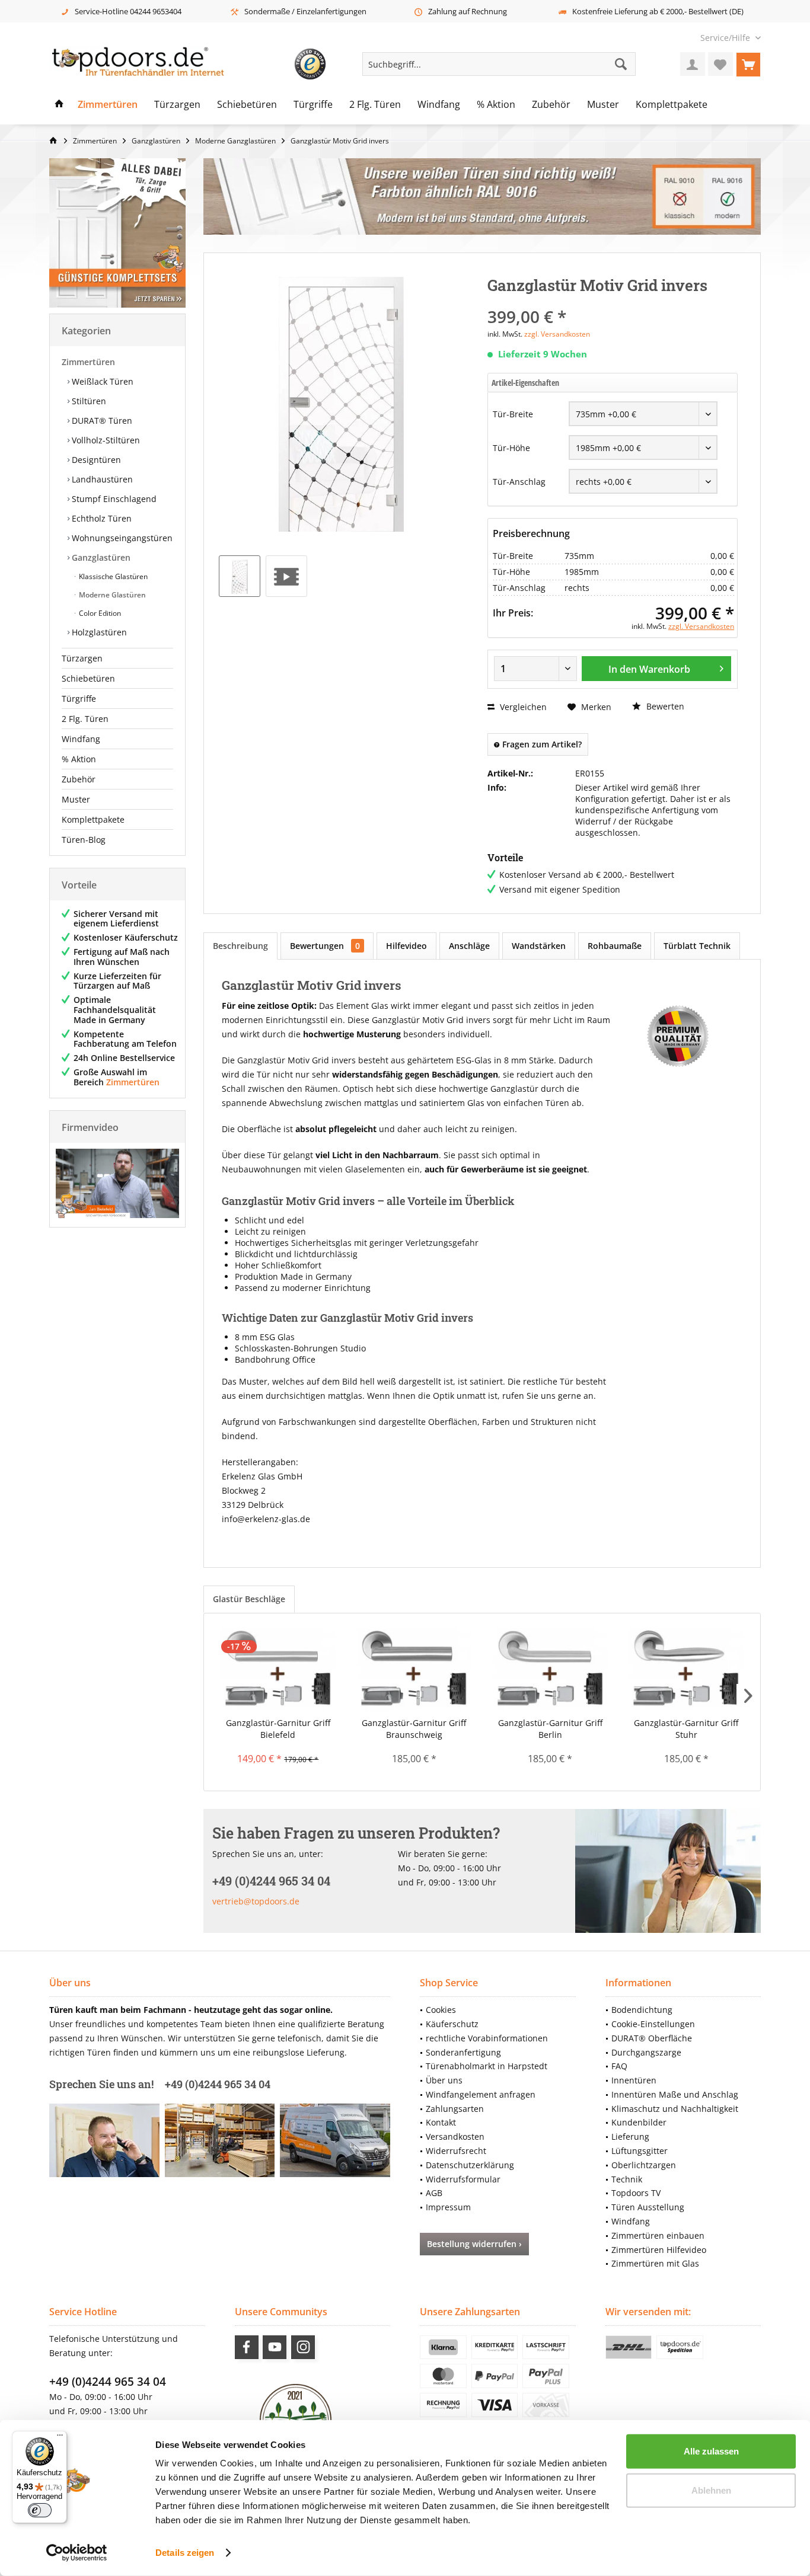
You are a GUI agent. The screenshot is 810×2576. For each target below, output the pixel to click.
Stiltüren (88, 401)
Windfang (81, 739)
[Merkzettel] (720, 64)
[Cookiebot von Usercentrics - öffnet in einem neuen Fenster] (77, 2553)
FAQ (619, 2066)
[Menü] (60, 2438)
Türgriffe (79, 699)
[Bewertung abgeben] (613, 301)
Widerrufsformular (463, 2179)
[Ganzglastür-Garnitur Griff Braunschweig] (414, 1670)
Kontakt (441, 2122)
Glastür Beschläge (249, 1599)
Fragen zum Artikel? (541, 744)
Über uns (444, 2080)
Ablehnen (711, 2490)
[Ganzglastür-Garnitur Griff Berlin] (550, 1670)
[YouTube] (275, 2347)
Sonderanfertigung (463, 2052)
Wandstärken (539, 946)
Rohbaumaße (615, 946)
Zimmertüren (88, 362)
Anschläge (469, 946)
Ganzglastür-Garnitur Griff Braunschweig (414, 1729)
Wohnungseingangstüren (121, 538)
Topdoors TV (636, 2193)
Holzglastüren (98, 632)
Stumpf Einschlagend (113, 499)
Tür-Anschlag (519, 482)
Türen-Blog (84, 840)
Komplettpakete (93, 819)
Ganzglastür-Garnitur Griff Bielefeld (278, 1729)
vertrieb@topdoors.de (256, 1901)
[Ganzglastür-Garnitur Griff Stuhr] (687, 1670)
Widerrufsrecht (456, 2151)
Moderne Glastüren (111, 595)
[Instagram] (303, 2347)
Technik (627, 2179)
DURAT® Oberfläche (652, 2038)
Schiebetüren (88, 678)
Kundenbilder (639, 2122)
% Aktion (79, 759)
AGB (434, 2193)
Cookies (441, 2010)
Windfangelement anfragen (481, 2094)
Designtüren (95, 460)
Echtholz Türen (101, 518)
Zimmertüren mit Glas (655, 2263)
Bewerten (664, 706)
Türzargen (82, 658)
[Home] (59, 105)
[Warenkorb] (748, 64)
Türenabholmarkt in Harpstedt (487, 2066)
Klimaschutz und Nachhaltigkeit (675, 2109)
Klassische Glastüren (112, 576)
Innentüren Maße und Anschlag (675, 2094)
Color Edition (99, 613)
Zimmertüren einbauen (658, 2235)
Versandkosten (455, 2136)
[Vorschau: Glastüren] (286, 576)
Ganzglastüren (100, 557)
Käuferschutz (452, 2024)
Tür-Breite (513, 414)
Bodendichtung (642, 2010)
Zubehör (79, 779)
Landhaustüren (101, 479)
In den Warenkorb (649, 669)
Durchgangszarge (646, 2052)
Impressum (448, 2207)
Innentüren (634, 2080)
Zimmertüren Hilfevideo (659, 2250)
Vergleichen (522, 707)
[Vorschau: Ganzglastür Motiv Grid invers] (240, 576)
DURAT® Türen (101, 421)
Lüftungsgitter (640, 2151)
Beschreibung (240, 946)
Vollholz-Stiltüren (105, 440)
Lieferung (630, 2136)
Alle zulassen (711, 2451)
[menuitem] (726, 38)
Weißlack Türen (101, 381)
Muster (76, 799)
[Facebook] (247, 2347)
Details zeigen (185, 2553)
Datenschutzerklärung (470, 2165)
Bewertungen (325, 946)
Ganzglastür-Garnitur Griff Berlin (550, 1729)
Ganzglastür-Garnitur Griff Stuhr (686, 1729)
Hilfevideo (406, 946)
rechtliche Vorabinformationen (487, 2038)
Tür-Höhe (511, 448)
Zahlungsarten (455, 2109)
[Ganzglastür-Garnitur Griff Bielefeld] (278, 1670)
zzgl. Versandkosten (557, 334)
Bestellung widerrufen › (474, 2244)
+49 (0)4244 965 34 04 (108, 2382)
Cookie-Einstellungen (653, 2024)
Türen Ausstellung (648, 2207)
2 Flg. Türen (85, 719)
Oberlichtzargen (644, 2165)
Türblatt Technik (697, 946)
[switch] (40, 2510)
